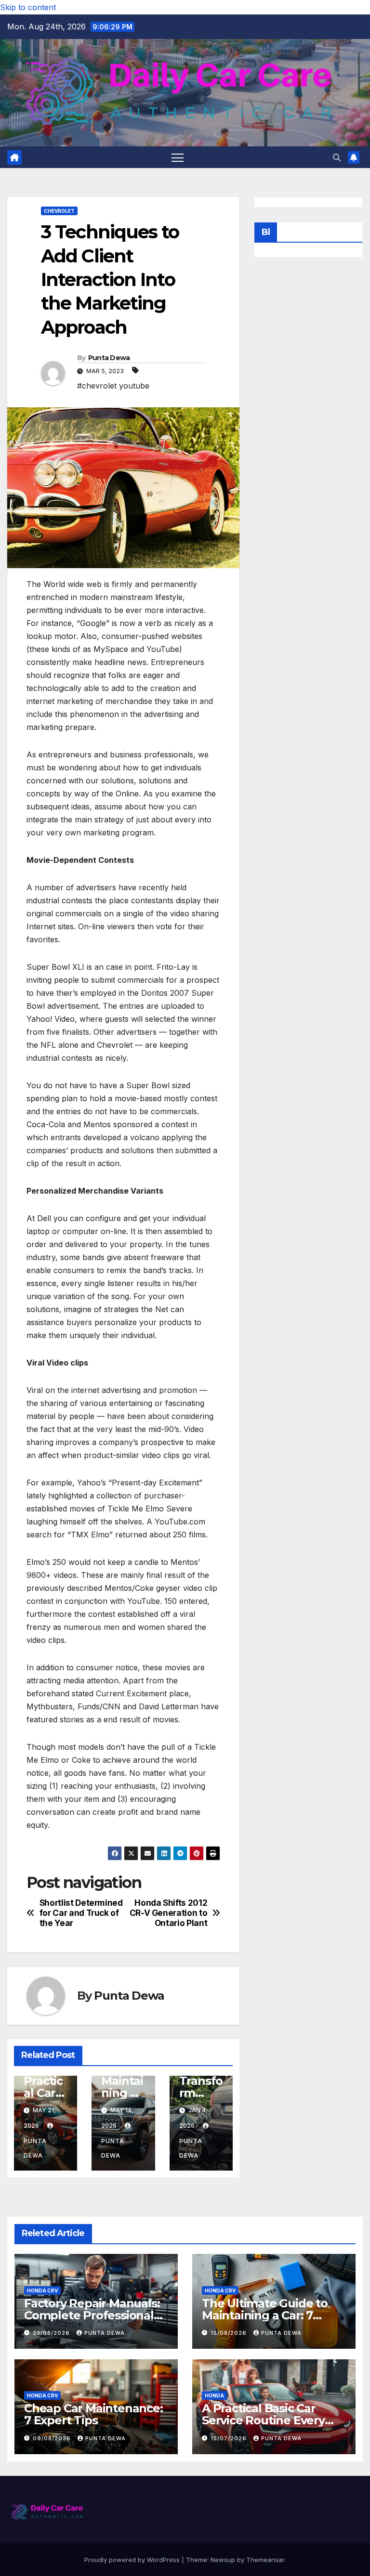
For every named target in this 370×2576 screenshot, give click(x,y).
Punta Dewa (109, 358)
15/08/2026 (230, 2333)
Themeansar (265, 2560)
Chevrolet (59, 211)
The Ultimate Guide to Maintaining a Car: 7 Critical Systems (265, 2315)
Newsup (223, 2560)
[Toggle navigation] (178, 157)
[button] (337, 157)
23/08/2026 (52, 2333)
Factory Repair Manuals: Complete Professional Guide (92, 2315)
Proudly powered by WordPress (133, 2560)
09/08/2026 (53, 2438)
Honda (214, 2395)
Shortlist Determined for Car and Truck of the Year (81, 1913)
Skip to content (28, 7)
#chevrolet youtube (113, 386)
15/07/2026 (230, 2438)
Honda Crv (42, 2290)
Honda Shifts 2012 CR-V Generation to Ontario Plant (169, 1913)
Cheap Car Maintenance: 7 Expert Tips (93, 2414)
